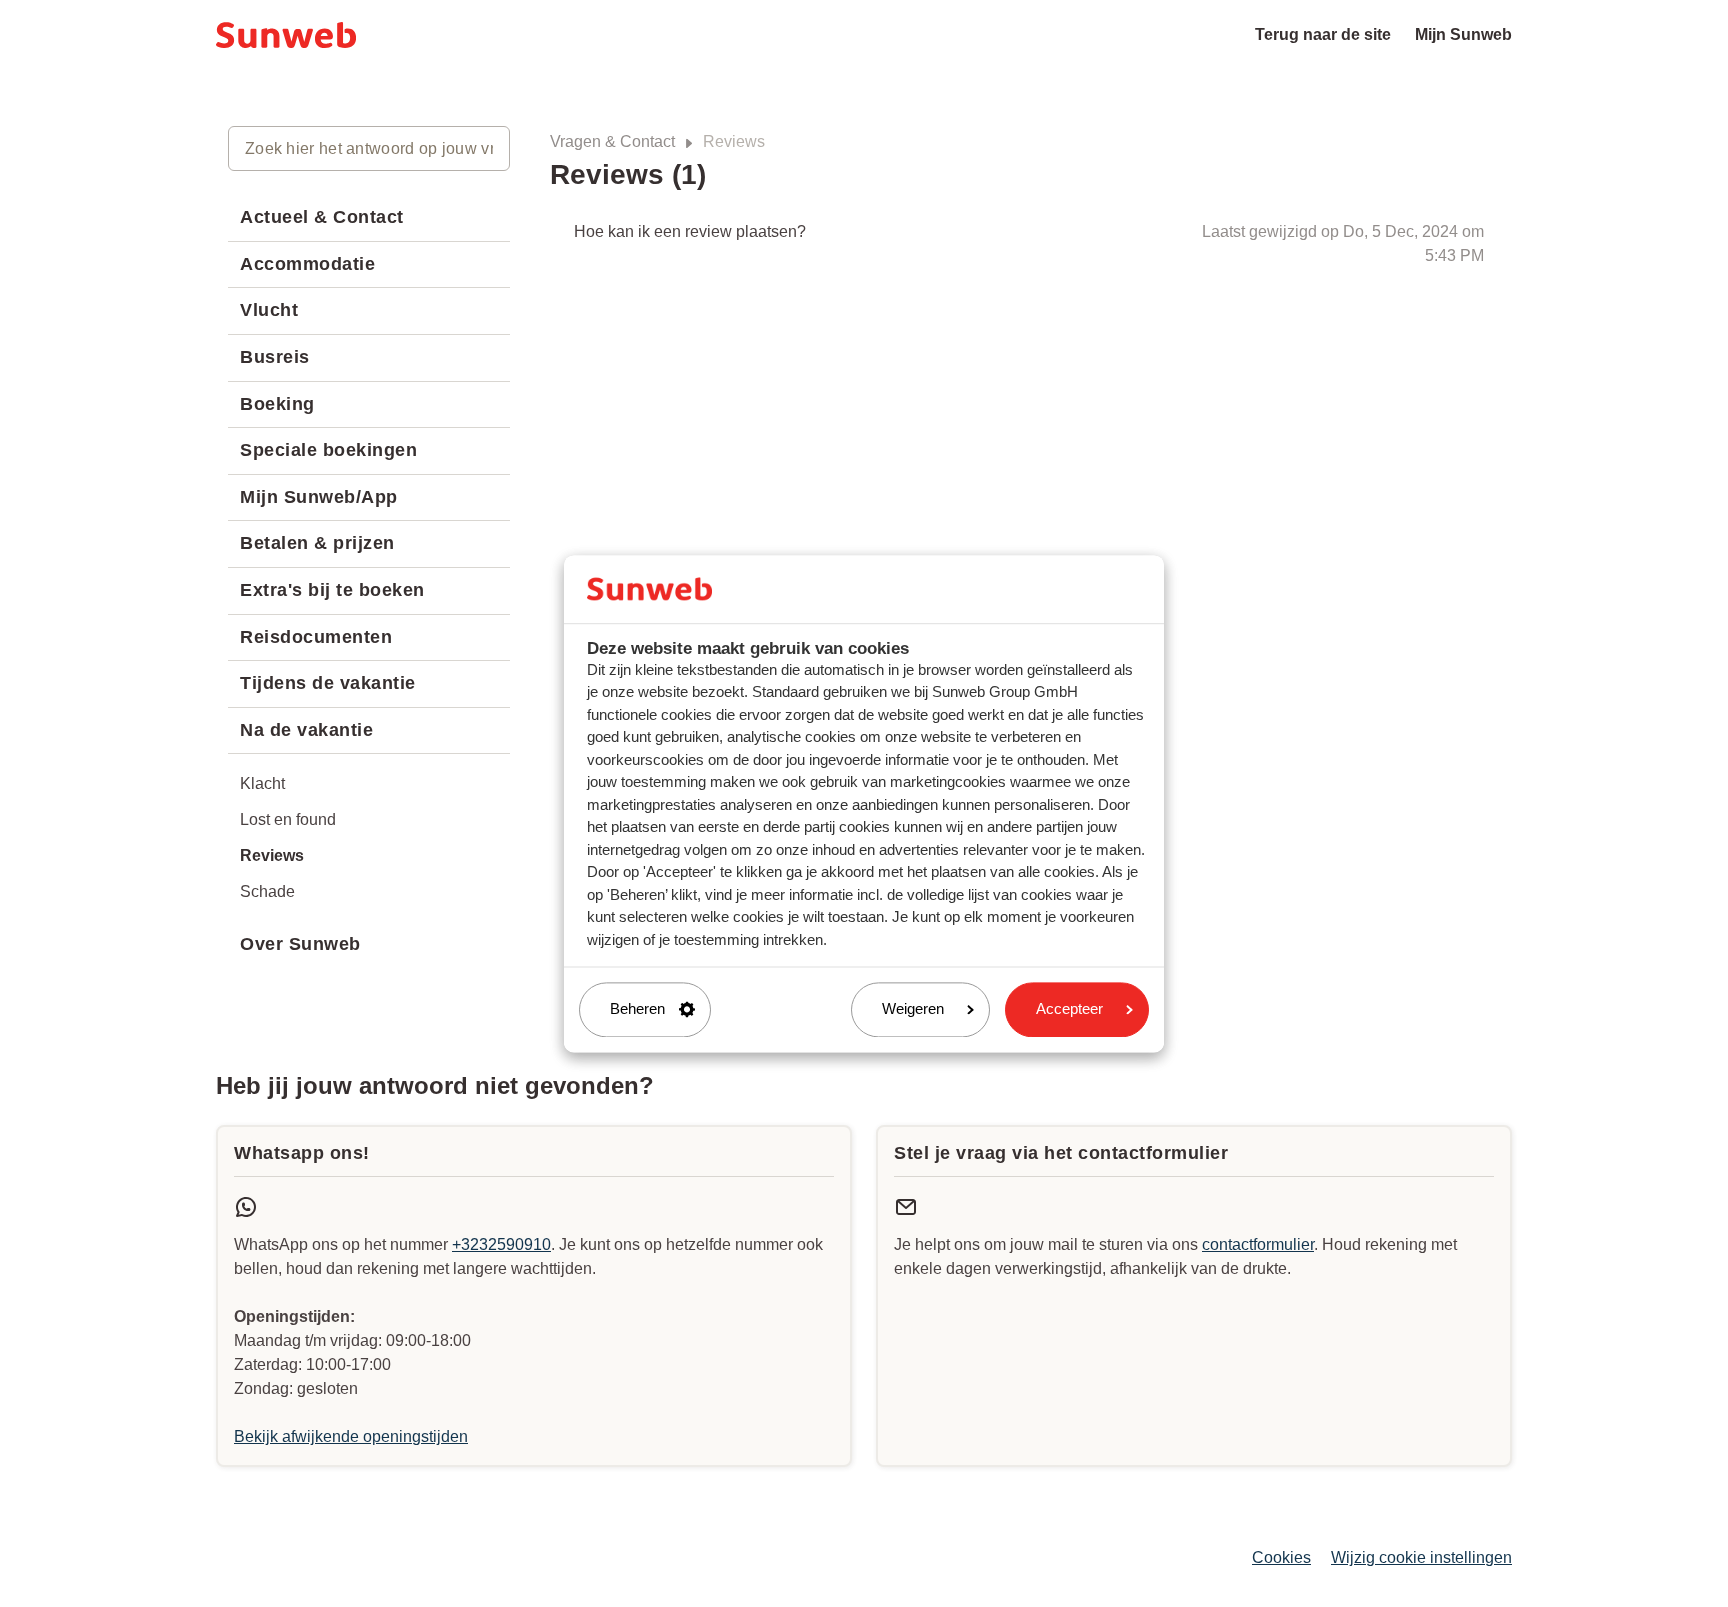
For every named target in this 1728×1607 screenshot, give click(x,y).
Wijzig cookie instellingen (1421, 1557)
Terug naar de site (1323, 34)
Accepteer (1069, 1009)
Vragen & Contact (612, 141)
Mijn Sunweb (1463, 34)
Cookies (1281, 1557)
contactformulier (1258, 1244)
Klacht (262, 783)
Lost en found (288, 819)
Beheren (637, 1009)
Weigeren (913, 1009)
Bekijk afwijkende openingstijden (351, 1436)
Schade (267, 891)
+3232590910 (501, 1244)
